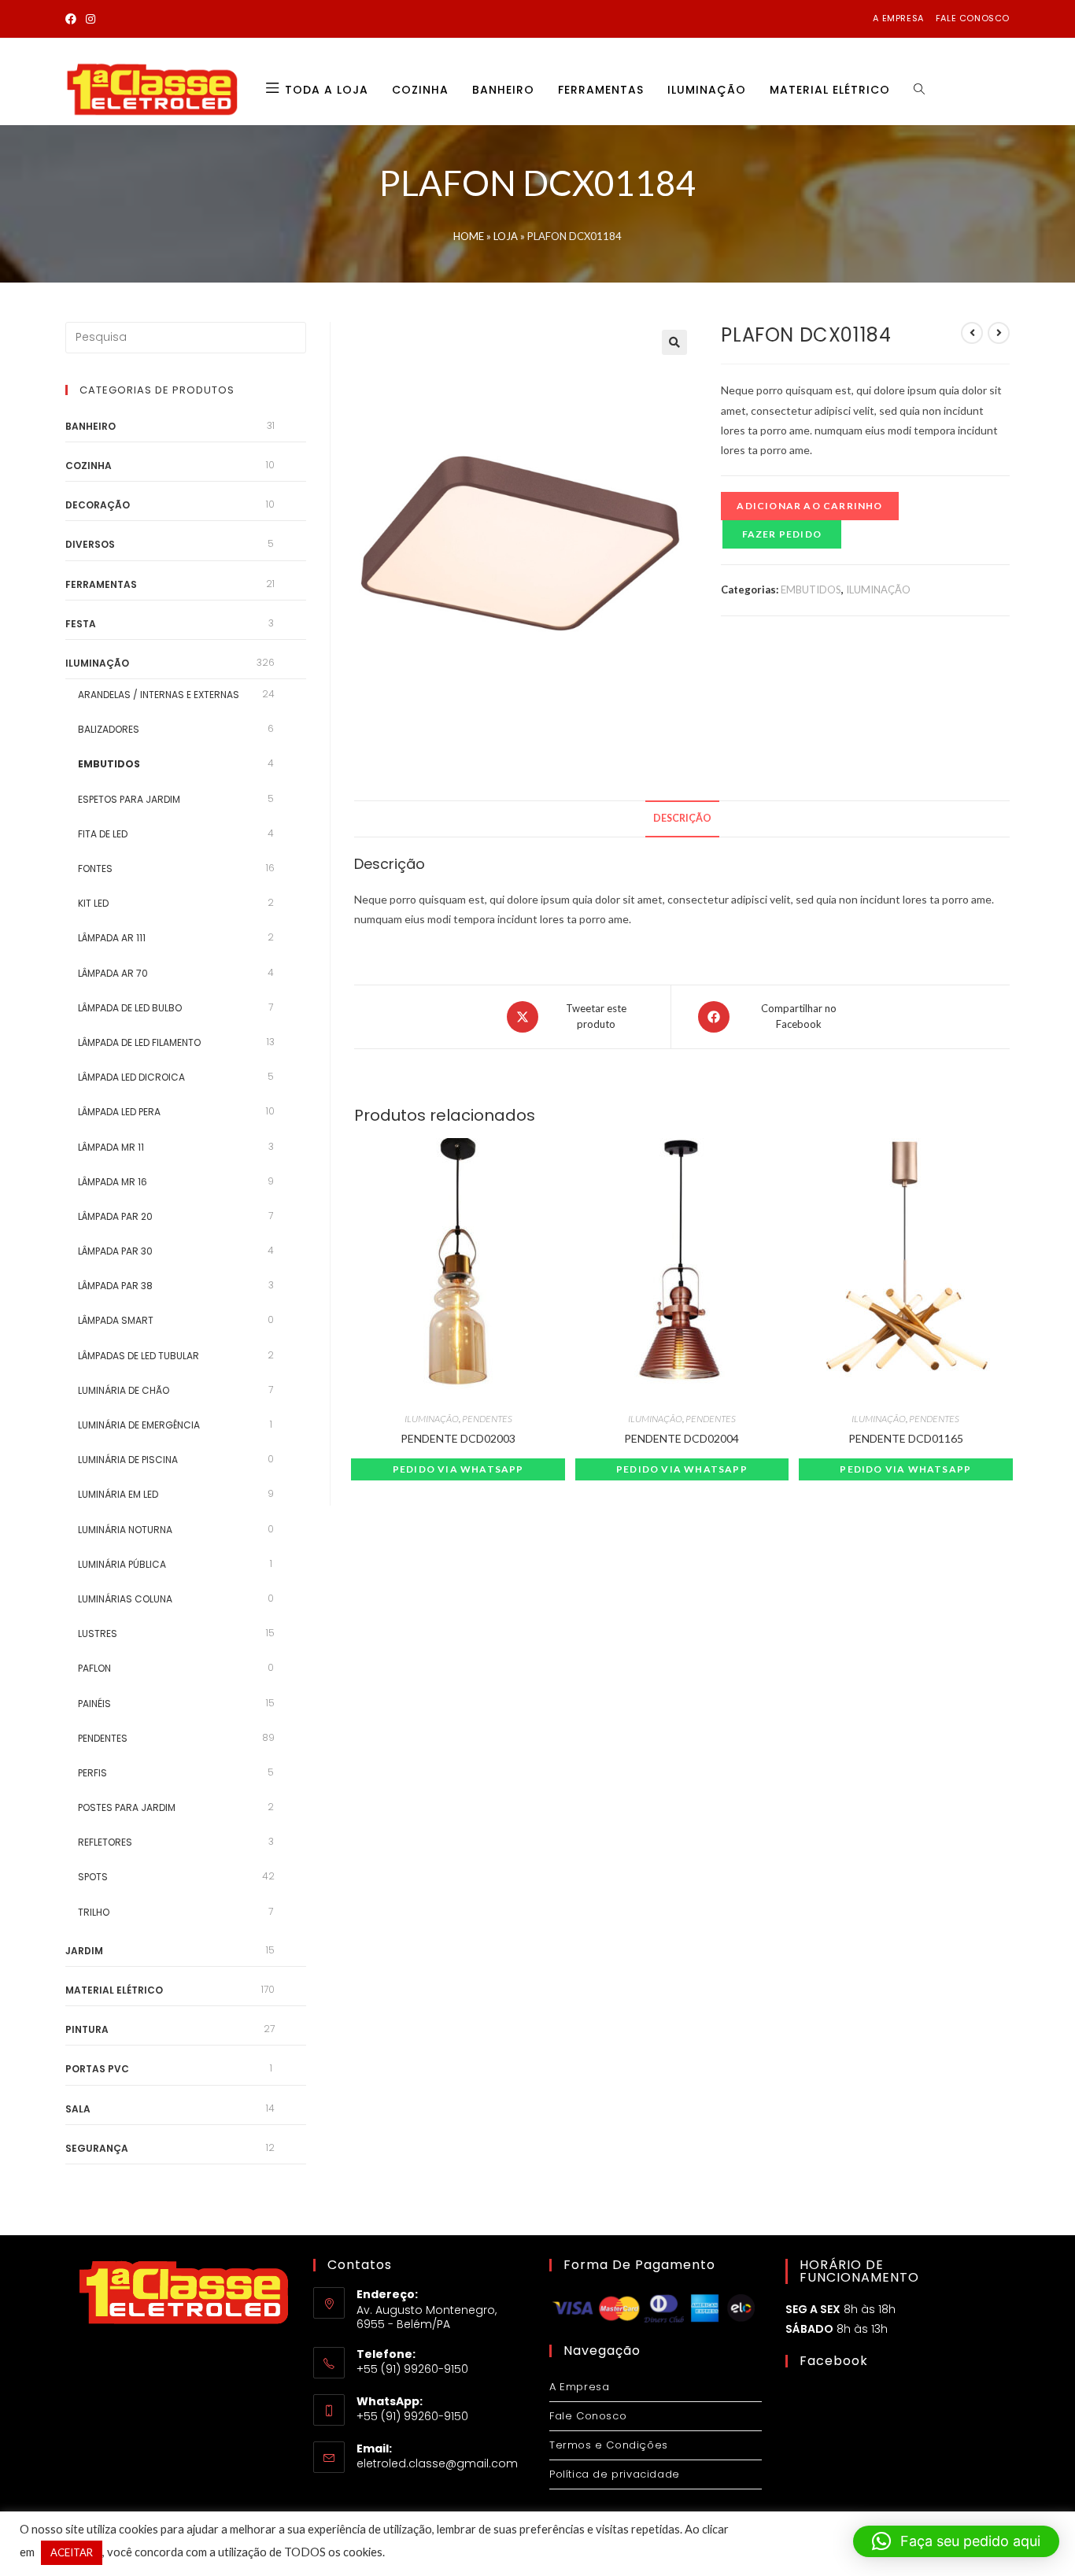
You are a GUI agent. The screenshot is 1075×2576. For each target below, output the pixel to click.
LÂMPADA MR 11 (111, 1147)
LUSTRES (98, 1634)
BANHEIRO (91, 426)
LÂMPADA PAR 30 (115, 1251)
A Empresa (579, 2387)
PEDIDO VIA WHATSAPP (458, 1469)
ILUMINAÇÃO (878, 589)
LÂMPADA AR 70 (113, 973)
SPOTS (93, 1877)
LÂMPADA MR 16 (113, 1182)
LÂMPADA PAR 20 (115, 1216)
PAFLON (94, 1668)
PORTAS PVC (97, 2069)
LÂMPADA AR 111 (112, 938)
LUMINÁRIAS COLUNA (125, 1599)
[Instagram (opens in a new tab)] (91, 19)
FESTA (81, 624)
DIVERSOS (90, 544)
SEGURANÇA (97, 2148)
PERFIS (92, 1773)
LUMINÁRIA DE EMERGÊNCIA (139, 1425)
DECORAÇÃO (98, 505)
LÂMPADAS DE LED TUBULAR (139, 1356)
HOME (469, 236)
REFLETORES (105, 1842)
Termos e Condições (609, 2445)
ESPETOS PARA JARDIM (129, 799)
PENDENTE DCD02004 (682, 1438)
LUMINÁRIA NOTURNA (125, 1530)
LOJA (506, 236)
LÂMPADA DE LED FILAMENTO (139, 1042)
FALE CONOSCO (973, 18)
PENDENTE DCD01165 (906, 1438)
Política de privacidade (615, 2474)
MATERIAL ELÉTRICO (114, 1990)
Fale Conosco (588, 2416)
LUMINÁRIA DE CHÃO (124, 1390)
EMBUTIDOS (811, 589)
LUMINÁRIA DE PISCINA (128, 1460)
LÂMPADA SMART (116, 1320)
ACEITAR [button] (72, 2552)
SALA (78, 2109)
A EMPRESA (898, 18)
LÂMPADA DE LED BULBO (130, 1008)
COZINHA (89, 466)
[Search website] (919, 90)
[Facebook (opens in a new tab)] (73, 19)
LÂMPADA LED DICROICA (131, 1077)
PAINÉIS (94, 1704)
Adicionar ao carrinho (809, 506)
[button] (674, 342)
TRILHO (94, 1912)
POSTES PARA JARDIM (127, 1807)
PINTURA (87, 2029)
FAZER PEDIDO (782, 534)
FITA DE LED (103, 834)
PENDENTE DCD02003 (458, 1438)
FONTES (95, 869)
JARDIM (84, 1951)
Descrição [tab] (682, 818)
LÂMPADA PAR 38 (115, 1286)
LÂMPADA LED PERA (119, 1112)
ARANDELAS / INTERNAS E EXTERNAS (159, 695)
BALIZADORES (109, 729)
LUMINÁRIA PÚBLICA (122, 1564)
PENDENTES (487, 1419)
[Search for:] (186, 337)
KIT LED (93, 903)
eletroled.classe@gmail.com (437, 2463)
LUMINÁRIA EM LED (118, 1494)
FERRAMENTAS (101, 584)
